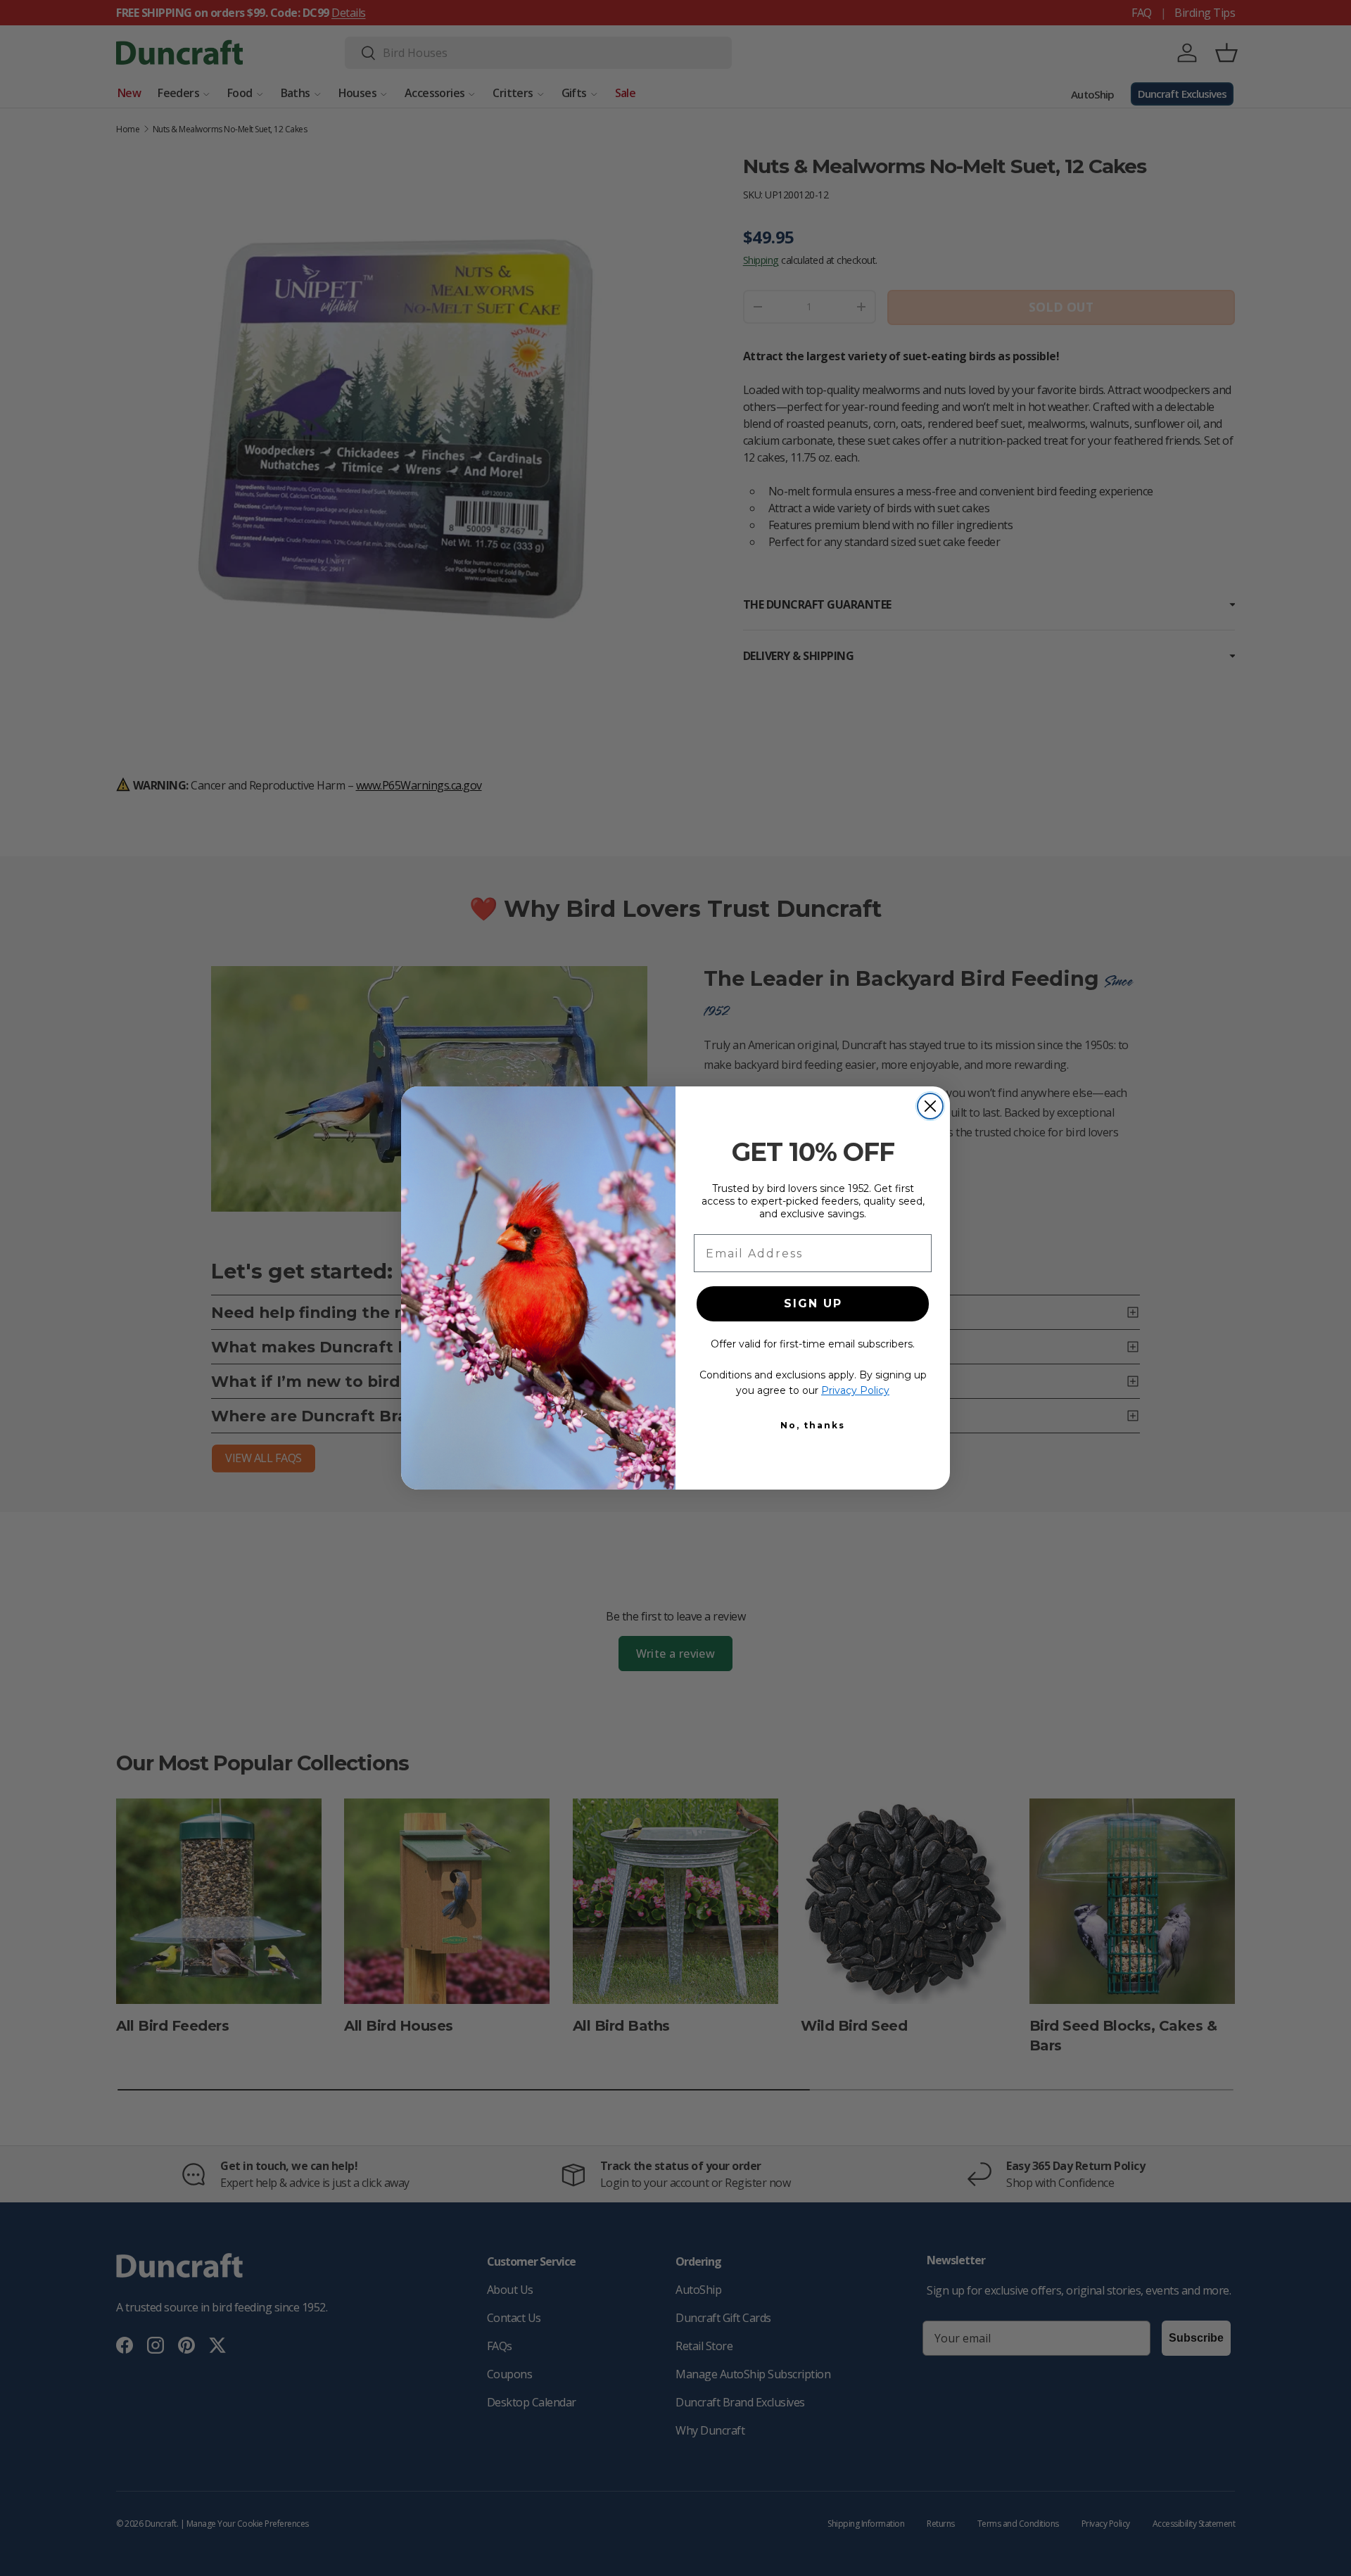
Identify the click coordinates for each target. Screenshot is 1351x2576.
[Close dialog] (930, 1106)
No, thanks (813, 1425)
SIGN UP (813, 1303)
